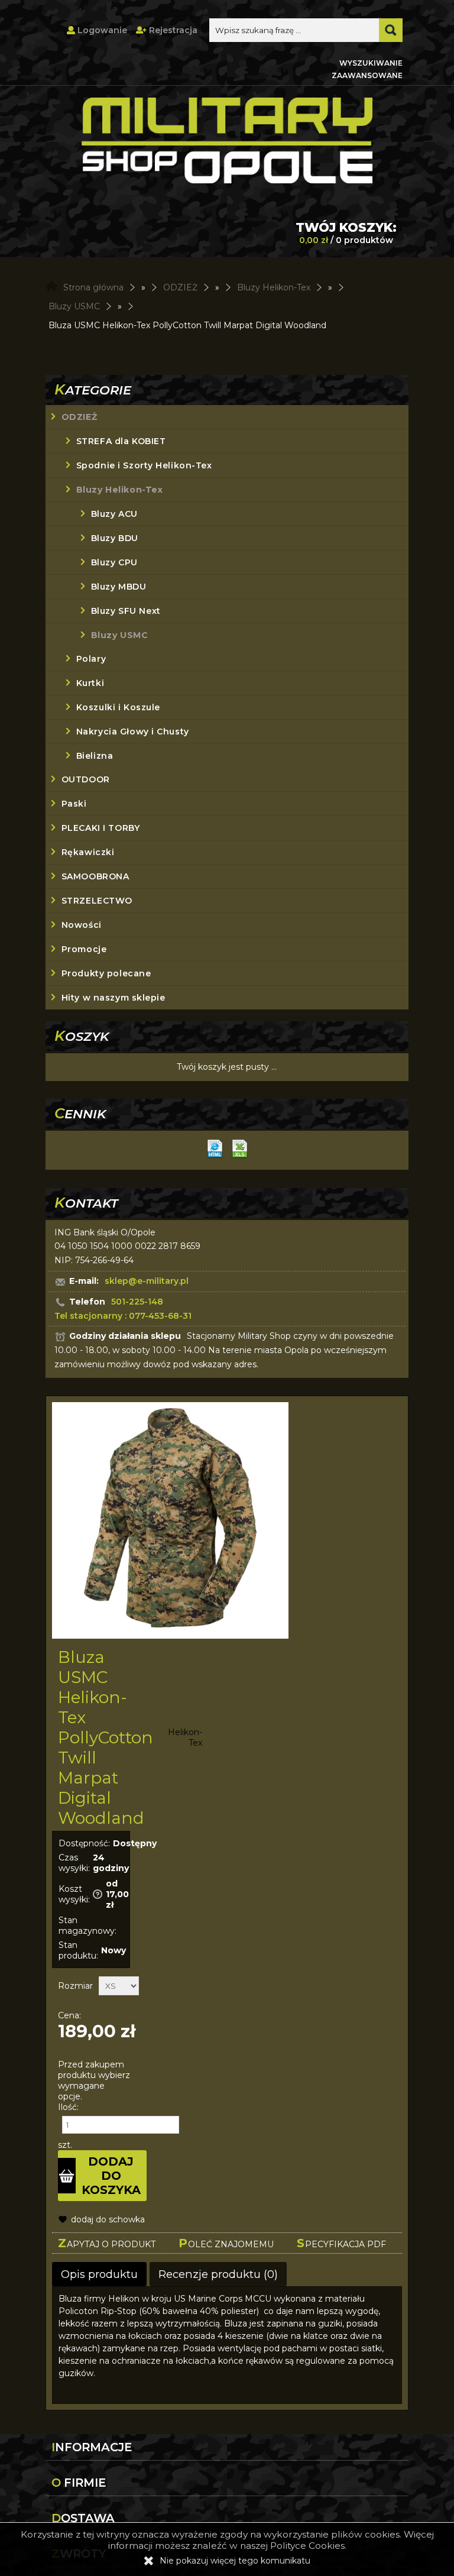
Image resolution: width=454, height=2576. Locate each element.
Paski (74, 804)
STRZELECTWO (97, 901)
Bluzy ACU (114, 514)
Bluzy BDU (115, 538)
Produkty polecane (106, 973)
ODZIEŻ (79, 417)
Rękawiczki (88, 852)
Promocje (84, 949)
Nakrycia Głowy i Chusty (133, 732)
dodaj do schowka (108, 2219)
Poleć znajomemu (226, 2243)
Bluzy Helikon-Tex (120, 490)
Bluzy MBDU (119, 587)
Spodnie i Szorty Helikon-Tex (144, 465)
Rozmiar (75, 1986)
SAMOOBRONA (95, 876)
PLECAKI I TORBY (100, 828)
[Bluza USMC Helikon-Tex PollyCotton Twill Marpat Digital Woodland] (170, 1522)
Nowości (82, 925)
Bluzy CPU (114, 562)
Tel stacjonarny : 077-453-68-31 (123, 1316)
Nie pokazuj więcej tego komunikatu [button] (235, 2561)
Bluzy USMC (120, 635)
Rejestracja (172, 30)
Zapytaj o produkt (107, 2243)
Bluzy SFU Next (126, 611)
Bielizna (95, 756)
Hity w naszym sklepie (113, 998)
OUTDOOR (86, 779)
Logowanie (101, 30)
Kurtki (90, 683)
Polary (91, 659)
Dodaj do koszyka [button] (111, 2176)
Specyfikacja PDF (341, 2243)
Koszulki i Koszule (118, 707)
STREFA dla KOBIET (121, 441)
